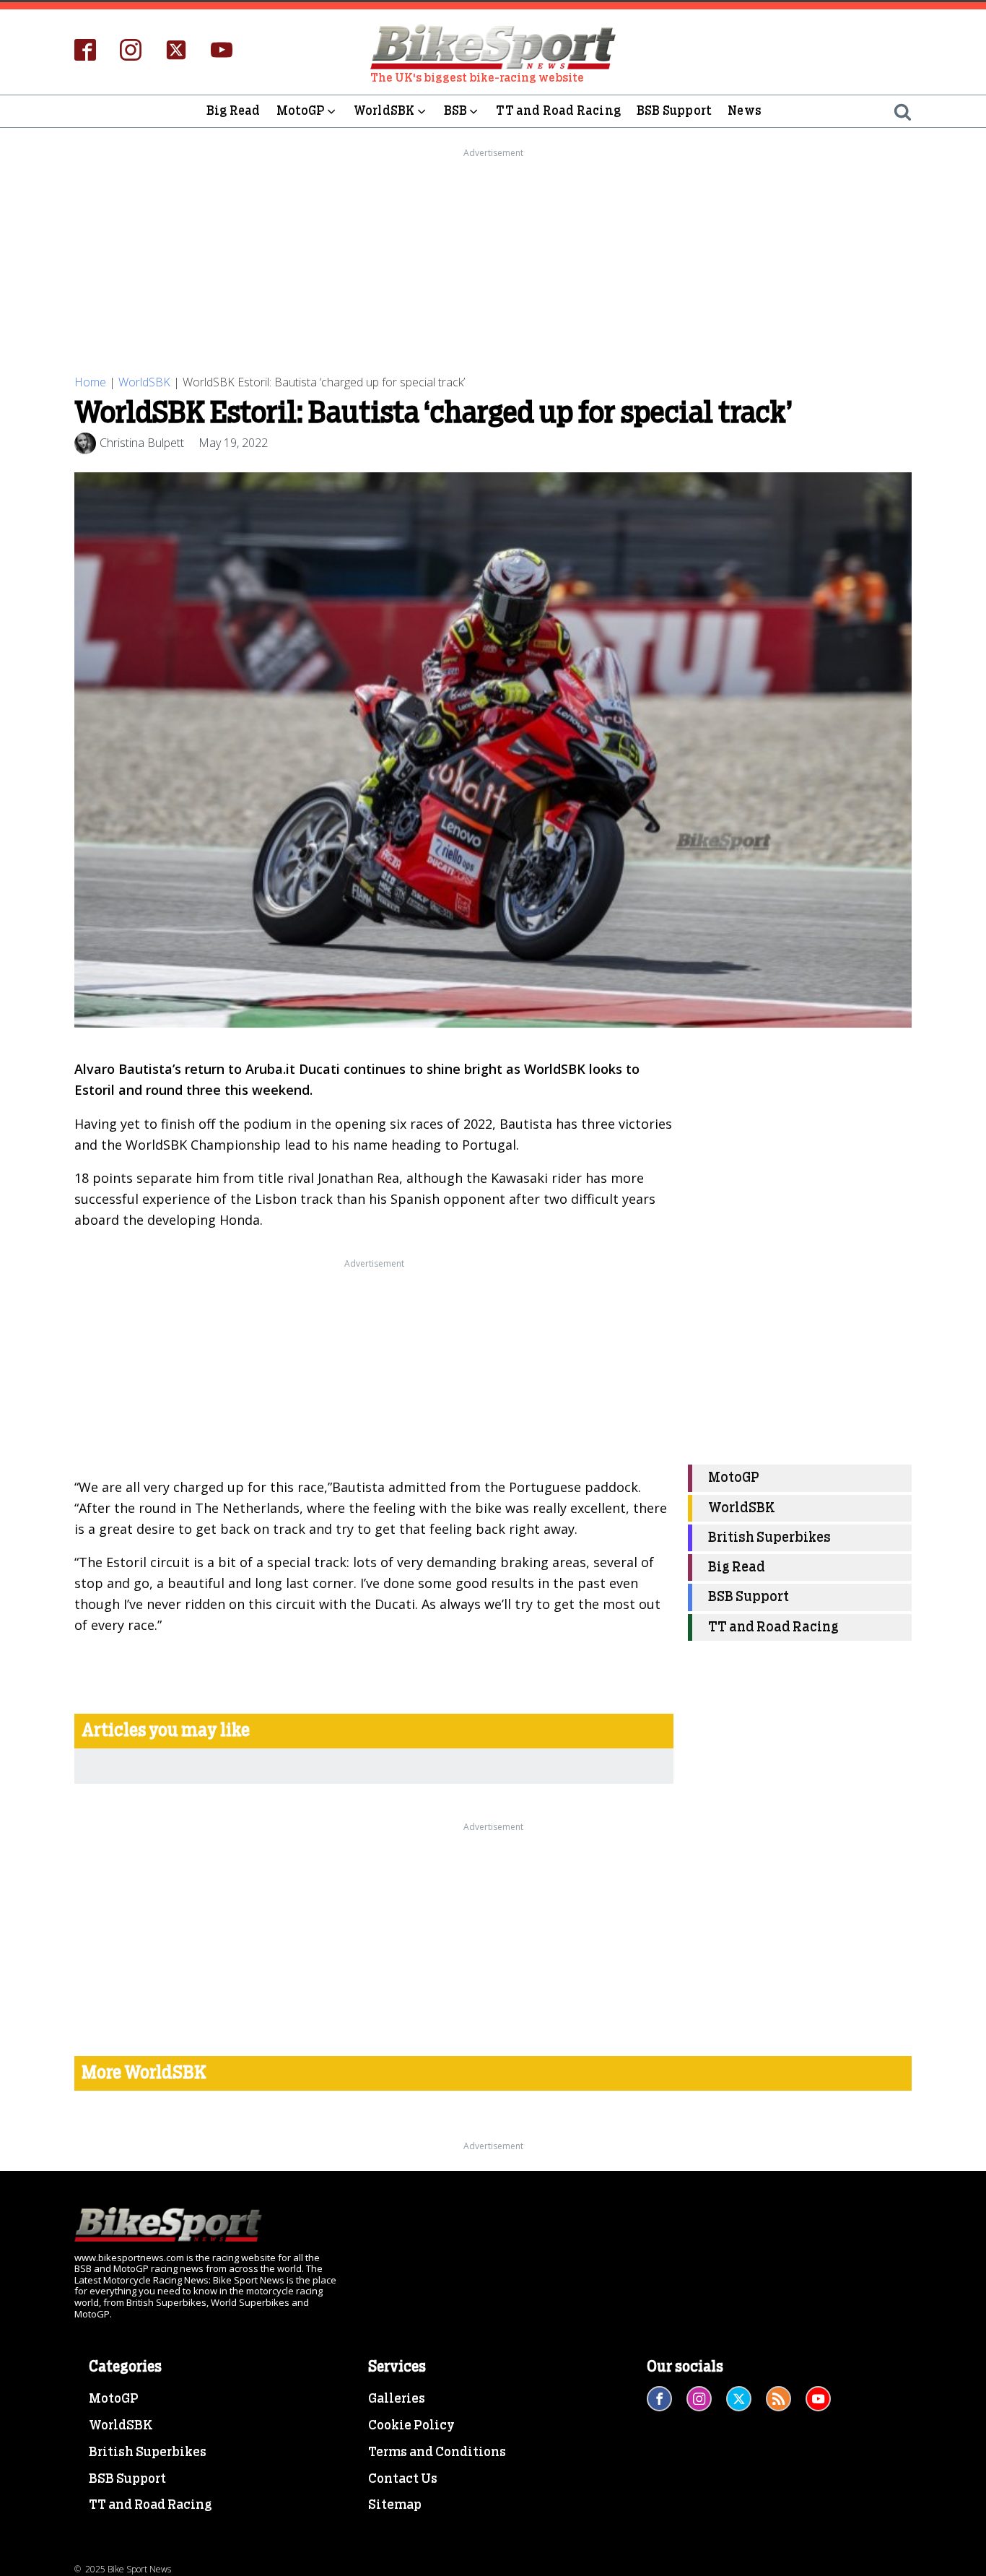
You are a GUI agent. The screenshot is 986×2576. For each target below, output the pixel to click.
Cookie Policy (411, 2426)
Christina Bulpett (142, 443)
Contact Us (403, 2479)
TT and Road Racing (558, 111)
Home (90, 382)
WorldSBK (384, 111)
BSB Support (674, 111)
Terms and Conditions (437, 2453)
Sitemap (395, 2505)
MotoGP (301, 111)
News (745, 111)
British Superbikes (769, 1538)
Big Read (234, 111)
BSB (456, 111)
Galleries (397, 2399)
